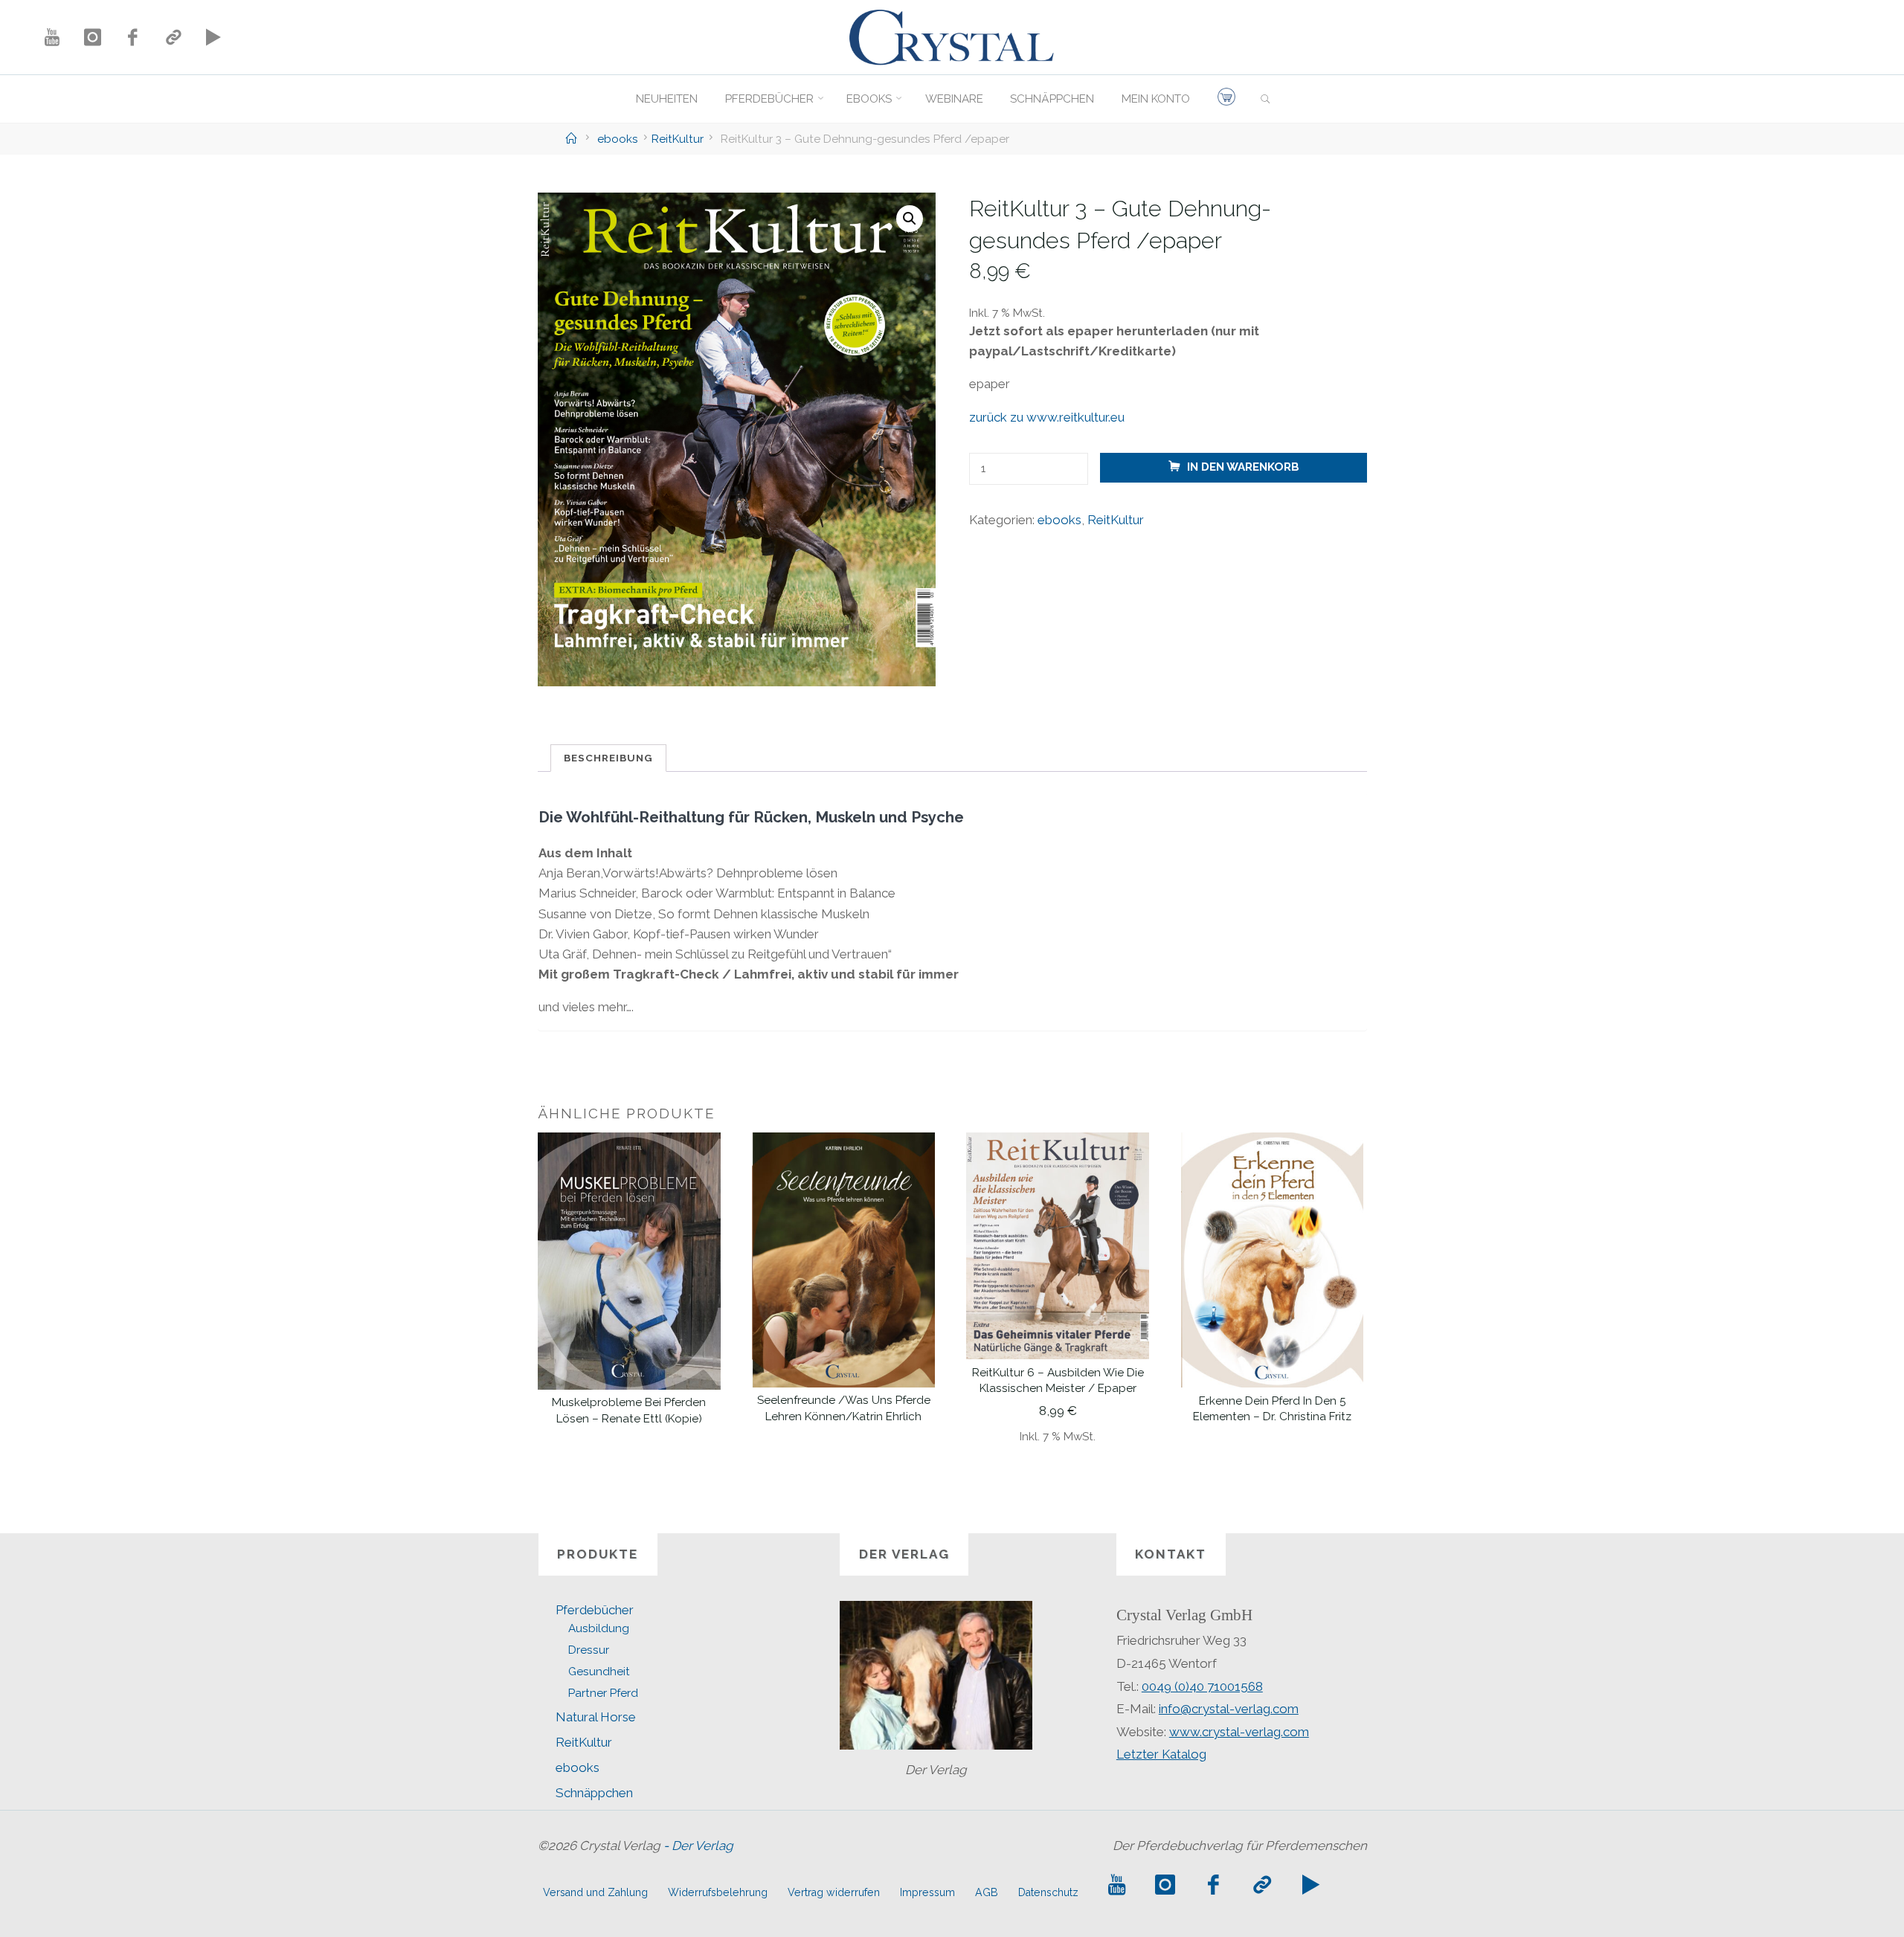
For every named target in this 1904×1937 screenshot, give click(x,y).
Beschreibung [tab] (608, 758)
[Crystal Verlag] (952, 36)
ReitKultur (678, 139)
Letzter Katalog (1161, 1754)
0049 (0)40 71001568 (1202, 1686)
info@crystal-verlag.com (1229, 1709)
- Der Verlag (698, 1846)
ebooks (618, 139)
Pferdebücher (595, 1610)
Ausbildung (599, 1628)
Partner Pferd (603, 1693)
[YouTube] (52, 37)
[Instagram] (92, 37)
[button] (910, 219)
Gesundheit (599, 1672)
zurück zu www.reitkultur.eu (1046, 417)
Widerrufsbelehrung (718, 1892)
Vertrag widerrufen (834, 1892)
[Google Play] (213, 37)
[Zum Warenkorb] (1226, 99)
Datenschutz (1048, 1892)
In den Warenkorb (1242, 468)
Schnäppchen (594, 1793)
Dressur (589, 1650)
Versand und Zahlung (595, 1892)
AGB (987, 1892)
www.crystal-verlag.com (1239, 1732)
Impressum (927, 1892)
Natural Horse (596, 1717)
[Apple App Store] (173, 37)
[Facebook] (132, 37)
